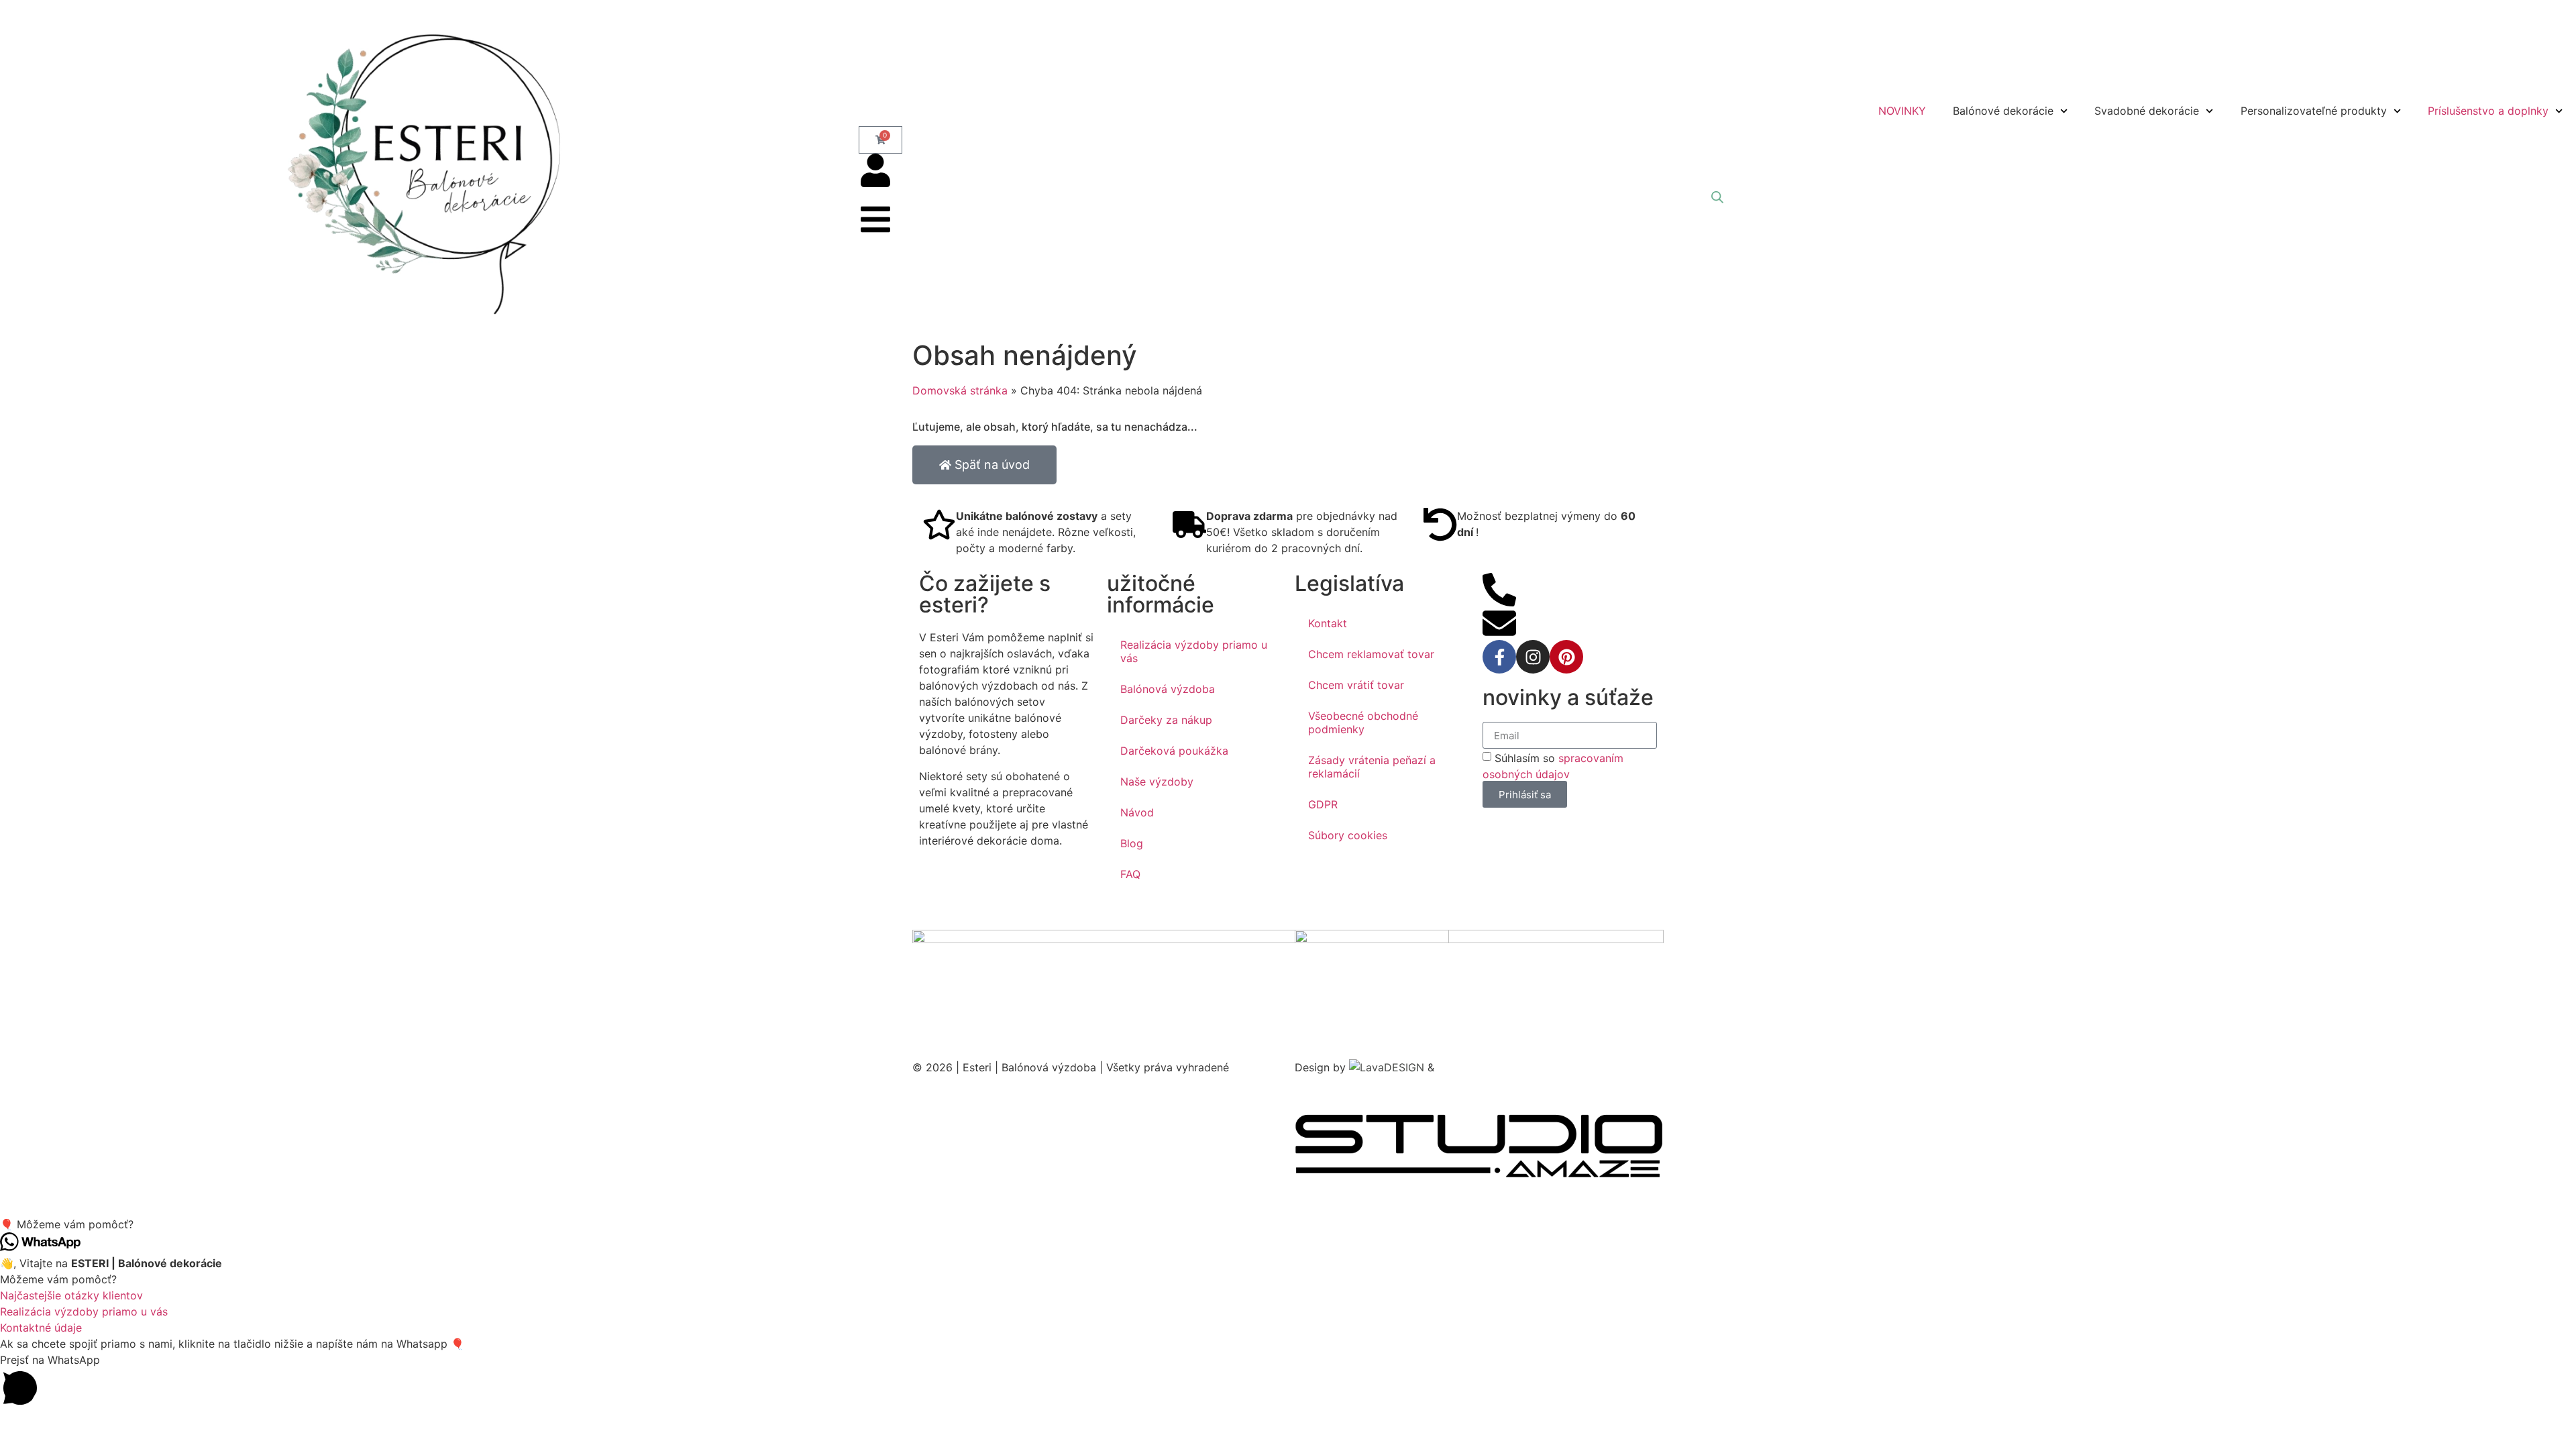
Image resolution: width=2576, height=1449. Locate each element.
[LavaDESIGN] (1388, 1067)
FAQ (1130, 874)
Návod (1137, 812)
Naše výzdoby (1157, 782)
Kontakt (1328, 623)
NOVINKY (1902, 111)
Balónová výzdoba (1168, 689)
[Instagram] (1533, 657)
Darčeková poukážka (1174, 751)
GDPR (1323, 804)
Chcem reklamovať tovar (1371, 654)
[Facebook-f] (1499, 657)
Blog (1132, 843)
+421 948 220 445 (1564, 581)
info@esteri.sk (1552, 614)
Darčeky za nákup (1166, 720)
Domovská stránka (960, 390)
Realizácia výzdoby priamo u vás (1194, 651)
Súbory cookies (1348, 835)
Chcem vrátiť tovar (1356, 685)
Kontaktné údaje (41, 1328)
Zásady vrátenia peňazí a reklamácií (1372, 767)
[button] (1288, 1224)
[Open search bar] (1717, 197)
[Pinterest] (1566, 657)
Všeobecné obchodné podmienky (1363, 722)
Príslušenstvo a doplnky (2488, 111)
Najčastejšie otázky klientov (71, 1295)
